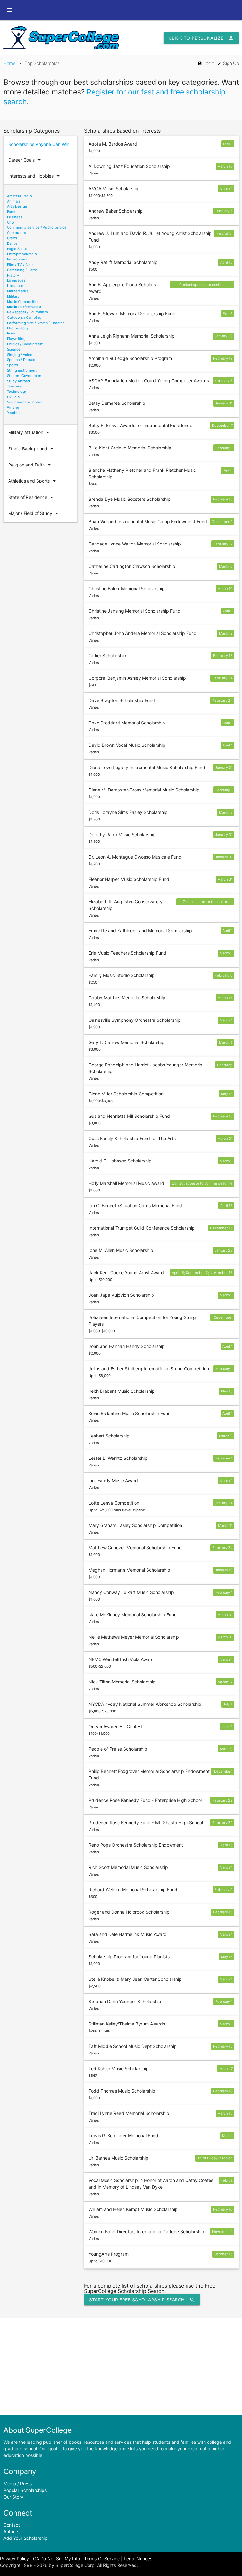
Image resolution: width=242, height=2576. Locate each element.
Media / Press (17, 2484)
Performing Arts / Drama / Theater (35, 323)
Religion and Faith (30, 465)
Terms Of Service (102, 2559)
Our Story (13, 2497)
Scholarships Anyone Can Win (39, 144)
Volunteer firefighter (24, 402)
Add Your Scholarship (26, 2538)
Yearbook (15, 413)
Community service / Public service (37, 227)
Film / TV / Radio (21, 265)
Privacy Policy (14, 2559)
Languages (16, 280)
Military (13, 296)
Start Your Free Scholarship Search (142, 2300)
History (13, 275)
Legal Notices (138, 2559)
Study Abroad (18, 381)
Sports (12, 365)
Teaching (15, 386)
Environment (18, 259)
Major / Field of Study (34, 513)
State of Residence (32, 497)
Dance (12, 243)
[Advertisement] (121, 2367)
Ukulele (13, 397)
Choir (12, 222)
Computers (16, 233)
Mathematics (18, 291)
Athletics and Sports (33, 481)
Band (11, 212)
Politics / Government (25, 344)
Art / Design (17, 206)
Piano (12, 333)
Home (9, 63)
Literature (15, 286)
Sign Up (228, 63)
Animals (14, 201)
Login (206, 63)
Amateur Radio (19, 196)
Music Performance (24, 307)
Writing (13, 408)
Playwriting (16, 339)
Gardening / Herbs (22, 270)
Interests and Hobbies (35, 176)
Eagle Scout (17, 249)
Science (14, 349)
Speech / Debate (21, 360)
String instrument (22, 370)
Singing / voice (20, 355)
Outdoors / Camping (24, 317)
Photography (18, 328)
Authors (11, 2531)
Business (15, 217)
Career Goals (25, 160)
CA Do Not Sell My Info (57, 2559)
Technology (17, 391)
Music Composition (23, 302)
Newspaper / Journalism (27, 312)
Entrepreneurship (22, 254)
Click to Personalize (201, 38)
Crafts (12, 238)
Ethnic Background (32, 449)
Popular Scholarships (25, 2490)
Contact (12, 2525)
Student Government (25, 376)
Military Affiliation (30, 432)
